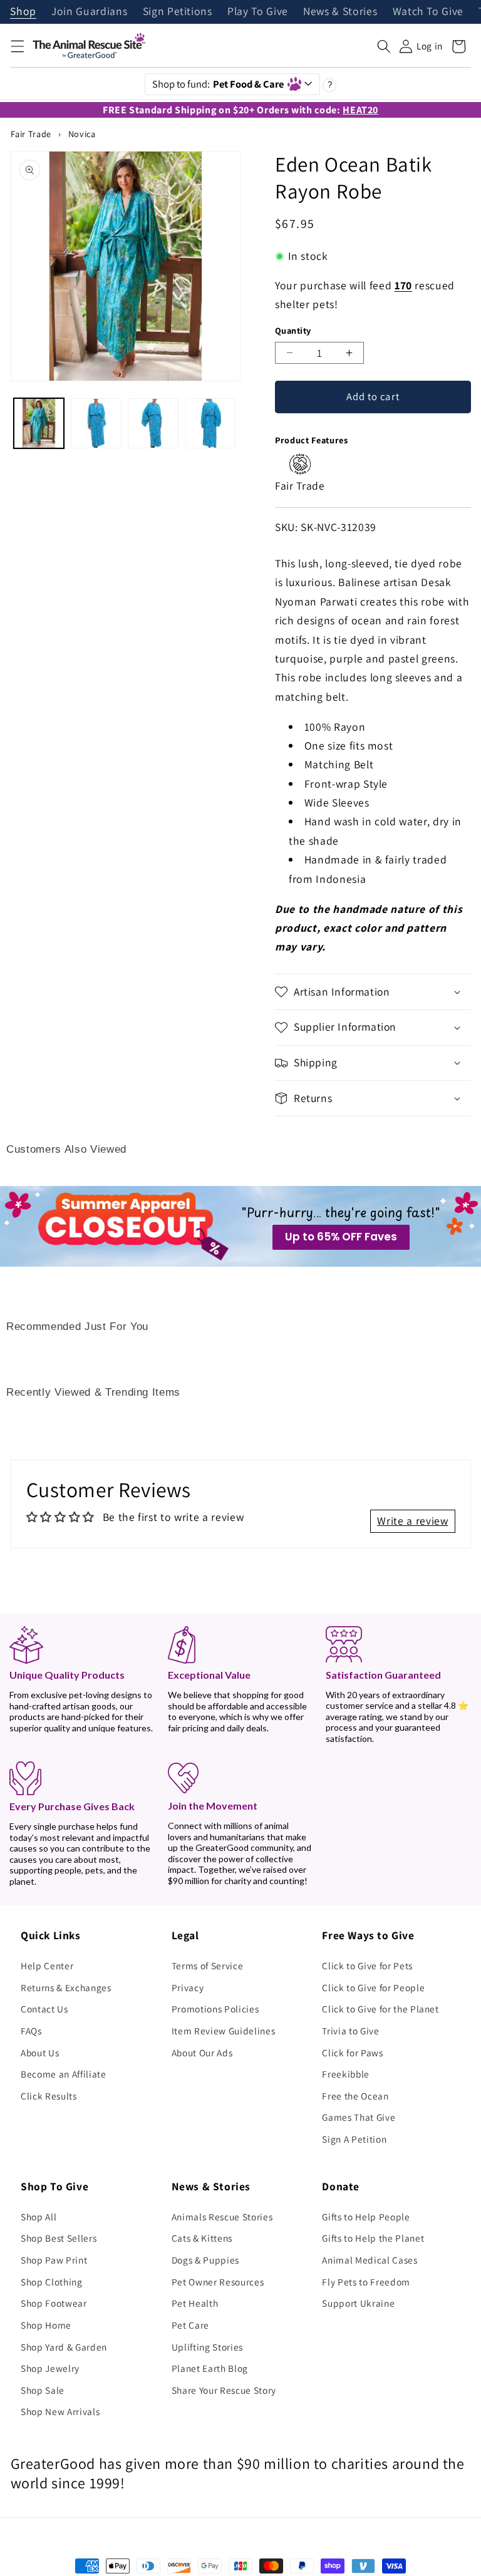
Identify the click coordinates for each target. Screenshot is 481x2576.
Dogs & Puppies (205, 2260)
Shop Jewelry (50, 2368)
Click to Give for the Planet (380, 2009)
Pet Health (195, 2303)
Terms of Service (208, 1965)
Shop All (39, 2217)
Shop (23, 12)
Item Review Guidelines (224, 2031)
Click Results (49, 2096)
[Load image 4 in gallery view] (210, 423)
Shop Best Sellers (59, 2238)
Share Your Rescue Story (224, 2390)
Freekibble (346, 2074)
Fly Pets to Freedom (366, 2282)
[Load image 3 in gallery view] (153, 423)
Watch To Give (428, 12)
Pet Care (190, 2325)
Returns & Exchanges (66, 1987)
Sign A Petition (354, 2139)
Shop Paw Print (54, 2260)
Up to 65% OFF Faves (341, 1237)
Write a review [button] (412, 1521)
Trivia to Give (350, 2031)
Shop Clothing (52, 2282)
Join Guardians (89, 12)
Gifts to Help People (366, 2217)
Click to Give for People (373, 1987)
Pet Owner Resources (218, 2282)
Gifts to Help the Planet (373, 2238)
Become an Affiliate (64, 2074)
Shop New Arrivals (60, 2411)
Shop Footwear (54, 2303)
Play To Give (258, 12)
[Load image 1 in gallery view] (39, 423)
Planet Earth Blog (210, 2368)
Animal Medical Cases (370, 2260)
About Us (40, 2053)
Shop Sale (43, 2390)
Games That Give (359, 2117)
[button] (17, 46)
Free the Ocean (355, 2096)
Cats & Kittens (202, 2238)
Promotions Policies (215, 2009)
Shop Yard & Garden (64, 2347)
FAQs (31, 2031)
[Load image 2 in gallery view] (96, 423)
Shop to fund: (218, 84)
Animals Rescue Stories (222, 2217)
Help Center (47, 1965)
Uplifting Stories (207, 2347)
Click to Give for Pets (367, 1965)
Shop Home (46, 2325)
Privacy (188, 1987)
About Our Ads (202, 2053)
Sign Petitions (178, 12)
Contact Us (44, 2009)
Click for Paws (352, 2053)
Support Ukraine (358, 2303)
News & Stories (340, 12)
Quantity (293, 330)
